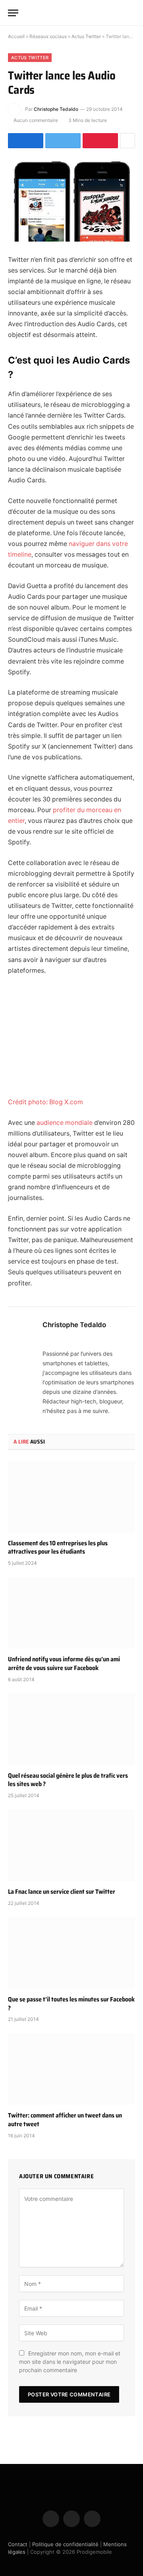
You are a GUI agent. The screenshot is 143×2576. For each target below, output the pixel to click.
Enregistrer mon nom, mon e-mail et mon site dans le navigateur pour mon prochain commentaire (70, 2362)
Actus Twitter (86, 36)
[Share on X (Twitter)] (63, 141)
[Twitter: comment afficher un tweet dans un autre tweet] (71, 2069)
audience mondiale (65, 1123)
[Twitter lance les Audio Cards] (71, 200)
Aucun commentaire (36, 120)
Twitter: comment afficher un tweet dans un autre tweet (65, 2120)
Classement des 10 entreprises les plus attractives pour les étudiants (58, 1547)
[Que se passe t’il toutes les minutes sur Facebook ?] (71, 1953)
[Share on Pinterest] (100, 141)
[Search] (131, 13)
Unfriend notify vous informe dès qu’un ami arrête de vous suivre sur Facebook (64, 1663)
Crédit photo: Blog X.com (45, 1102)
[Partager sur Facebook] (26, 141)
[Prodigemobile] (71, 13)
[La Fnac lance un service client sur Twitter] (71, 1845)
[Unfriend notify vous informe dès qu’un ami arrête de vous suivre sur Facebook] (71, 1613)
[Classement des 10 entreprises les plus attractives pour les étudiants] (71, 1497)
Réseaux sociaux (48, 36)
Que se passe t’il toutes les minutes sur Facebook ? (71, 2004)
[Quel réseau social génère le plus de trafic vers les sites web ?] (71, 1729)
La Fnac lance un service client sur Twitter (62, 1892)
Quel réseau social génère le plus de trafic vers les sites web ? (68, 1780)
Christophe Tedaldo (56, 109)
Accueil (16, 36)
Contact (18, 2544)
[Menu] (13, 13)
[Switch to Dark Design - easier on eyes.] (119, 13)
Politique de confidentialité (65, 2544)
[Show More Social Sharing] (128, 141)
